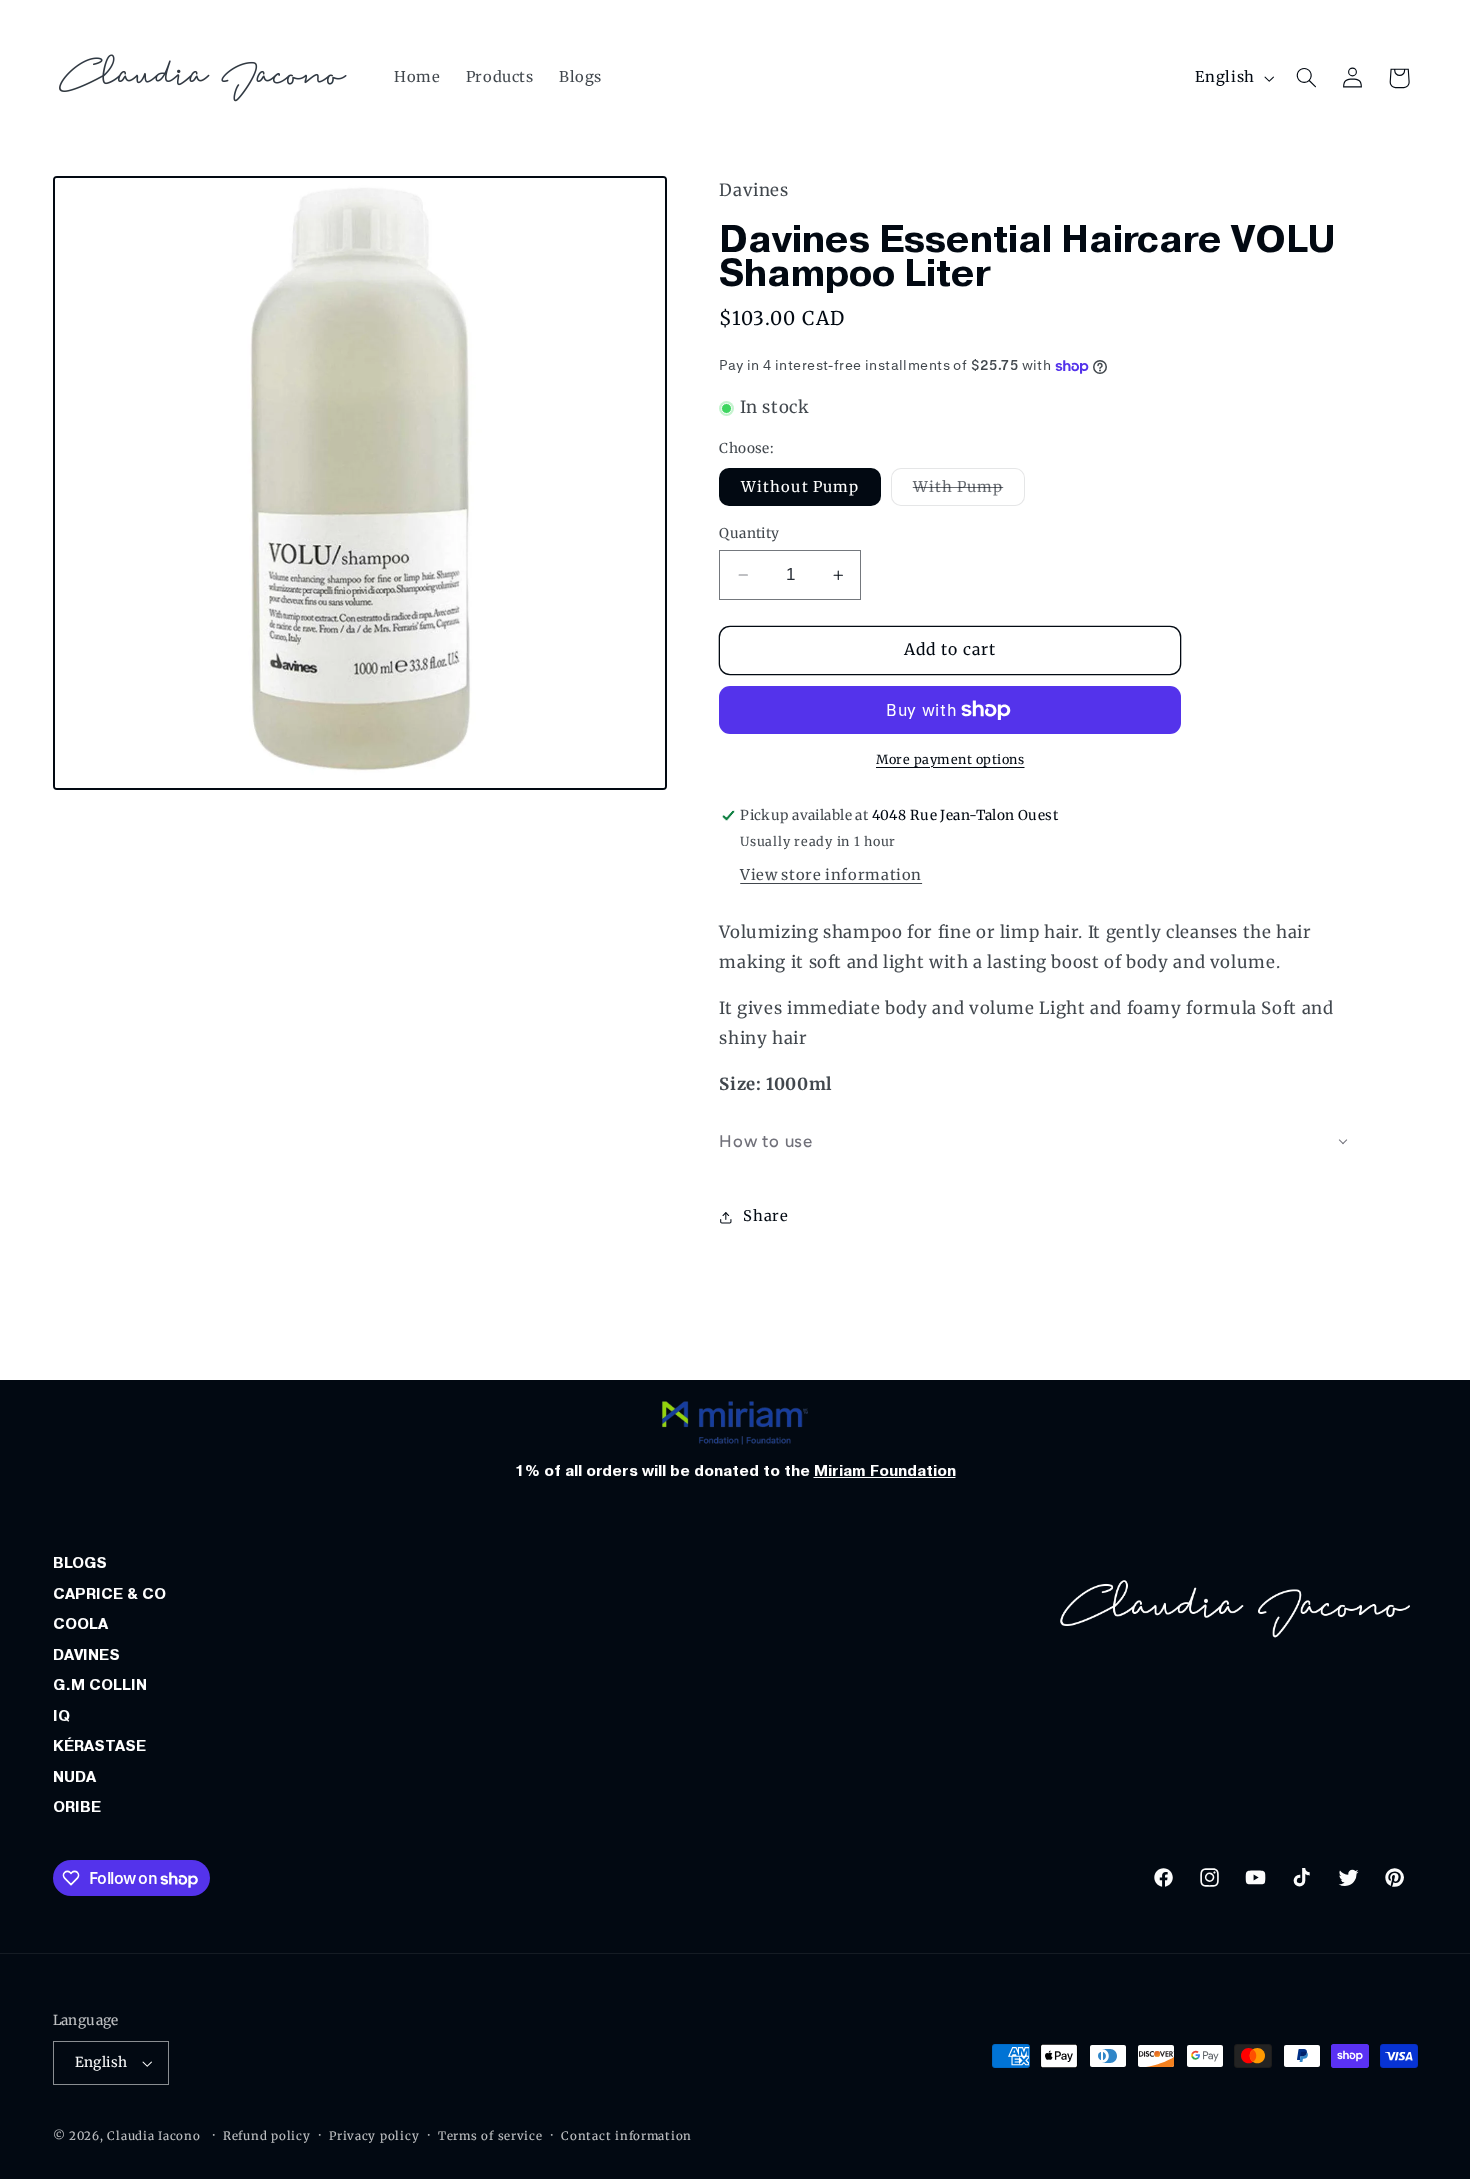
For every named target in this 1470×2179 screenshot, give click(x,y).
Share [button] (765, 1216)
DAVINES (86, 1655)
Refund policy (267, 2136)
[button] (1306, 78)
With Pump (969, 491)
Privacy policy (374, 2136)
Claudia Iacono (153, 2136)
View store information (831, 875)
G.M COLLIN (100, 1685)
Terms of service (490, 2136)
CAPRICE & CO (109, 1594)
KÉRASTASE (99, 1746)
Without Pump (800, 487)
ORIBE (77, 1807)
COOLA (80, 1624)
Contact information (626, 2136)
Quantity (749, 533)
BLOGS (80, 1563)
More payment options (950, 759)
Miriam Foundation (885, 1471)
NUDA (74, 1777)
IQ (61, 1716)
